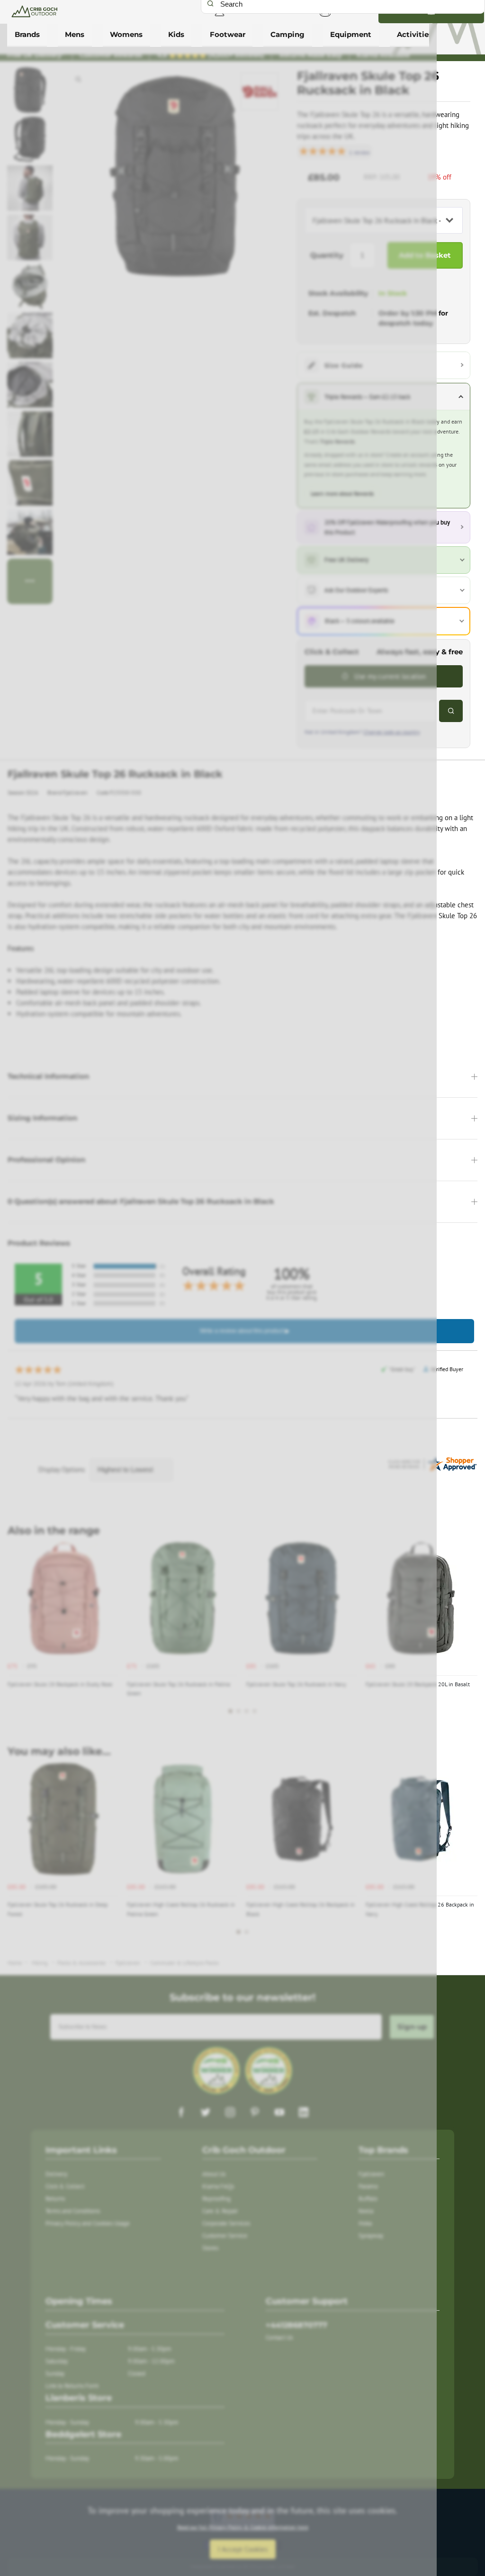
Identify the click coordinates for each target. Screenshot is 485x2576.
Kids (176, 35)
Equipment (351, 35)
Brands (27, 35)
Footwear (228, 35)
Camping (287, 35)
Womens (126, 35)
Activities (415, 35)
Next (469, 1634)
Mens (75, 35)
